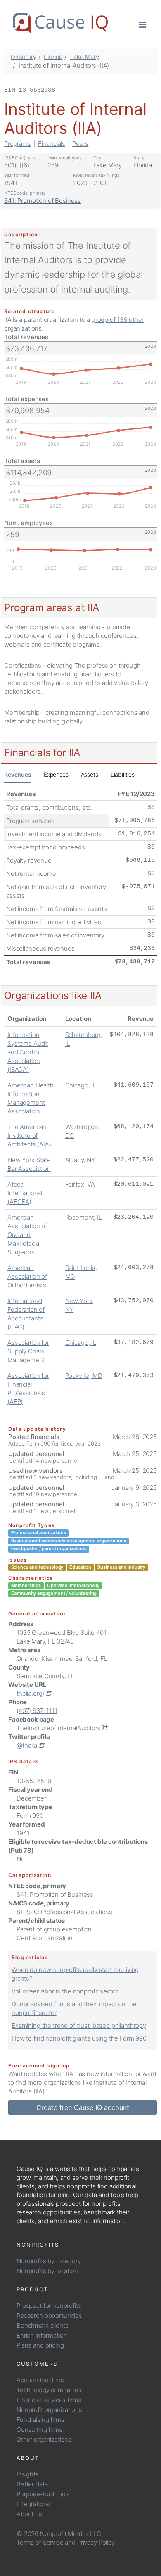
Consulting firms (39, 2430)
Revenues (18, 774)
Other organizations (44, 2439)
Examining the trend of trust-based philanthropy (79, 2025)
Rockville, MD (84, 1376)
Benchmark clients (42, 2325)
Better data (32, 2484)
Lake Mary (85, 57)
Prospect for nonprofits (49, 2306)
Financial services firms (49, 2400)
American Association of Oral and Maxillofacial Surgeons (27, 1235)
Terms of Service (40, 2542)
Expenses (56, 774)
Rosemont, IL (84, 1217)
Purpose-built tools (43, 2494)
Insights (28, 2474)
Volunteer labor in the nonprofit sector (65, 1991)
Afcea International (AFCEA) (25, 1193)
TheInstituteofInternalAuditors (59, 1728)
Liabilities (123, 774)
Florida (53, 57)
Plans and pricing (40, 2345)
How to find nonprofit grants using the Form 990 (79, 2038)
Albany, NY (80, 1160)
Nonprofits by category (49, 2261)
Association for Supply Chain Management (28, 1351)
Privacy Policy (96, 2542)
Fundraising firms (40, 2420)
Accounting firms (40, 2380)
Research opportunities (49, 2316)
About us (29, 2514)
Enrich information (42, 2335)
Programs (18, 144)
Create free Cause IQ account (83, 2107)
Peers (80, 144)
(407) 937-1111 (37, 1711)
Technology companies (49, 2390)
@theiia (28, 1745)
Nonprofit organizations (49, 2410)
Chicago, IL (81, 1085)
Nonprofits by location (47, 2271)
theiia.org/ (31, 1693)
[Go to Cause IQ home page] (60, 23)
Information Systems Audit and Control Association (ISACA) (28, 1052)
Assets (90, 774)
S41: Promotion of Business (43, 201)
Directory (24, 57)
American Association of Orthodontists (27, 1276)
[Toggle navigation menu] (143, 24)
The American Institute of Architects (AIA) (29, 1136)
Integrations (33, 2504)
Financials (52, 144)
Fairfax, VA (80, 1184)
